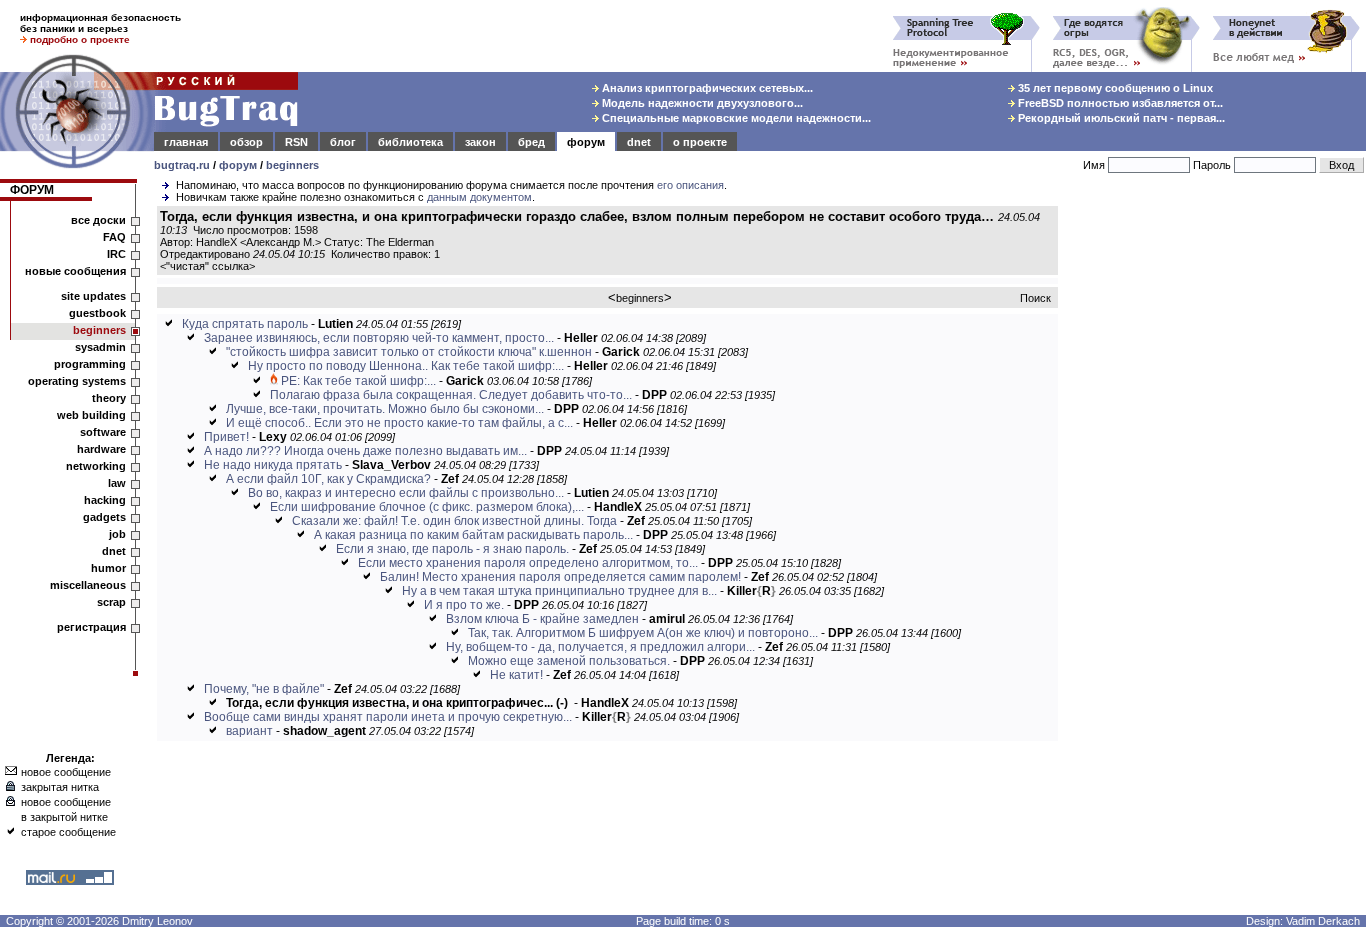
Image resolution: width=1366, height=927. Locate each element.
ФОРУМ (32, 190)
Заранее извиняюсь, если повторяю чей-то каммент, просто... (379, 338)
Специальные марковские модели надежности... (735, 118)
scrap (111, 602)
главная (186, 142)
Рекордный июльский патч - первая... (1120, 118)
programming (90, 364)
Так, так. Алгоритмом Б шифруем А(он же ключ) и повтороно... (643, 633)
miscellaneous (88, 585)
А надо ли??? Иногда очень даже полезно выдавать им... (365, 451)
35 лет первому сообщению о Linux (1114, 88)
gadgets (104, 517)
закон (480, 142)
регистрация (91, 627)
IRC (116, 254)
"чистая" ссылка (207, 266)
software (103, 432)
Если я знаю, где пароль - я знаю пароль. (452, 549)
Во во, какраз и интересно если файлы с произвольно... (406, 493)
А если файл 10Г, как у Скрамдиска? (328, 479)
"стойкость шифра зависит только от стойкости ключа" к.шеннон (409, 352)
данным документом (479, 197)
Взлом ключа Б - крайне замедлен (542, 619)
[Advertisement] (1216, 509)
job (117, 534)
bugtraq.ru (182, 165)
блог (343, 142)
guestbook (97, 313)
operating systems (77, 381)
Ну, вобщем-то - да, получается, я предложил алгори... (600, 647)
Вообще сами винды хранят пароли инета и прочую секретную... (388, 717)
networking (96, 466)
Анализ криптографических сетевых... (706, 88)
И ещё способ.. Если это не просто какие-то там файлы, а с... (399, 423)
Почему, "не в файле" (264, 689)
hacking (105, 500)
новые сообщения (75, 271)
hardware (101, 449)
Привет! (228, 437)
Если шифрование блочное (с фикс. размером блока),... (427, 507)
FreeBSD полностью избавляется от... (1119, 103)
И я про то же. (465, 605)
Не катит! (516, 675)
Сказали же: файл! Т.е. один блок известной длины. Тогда (454, 521)
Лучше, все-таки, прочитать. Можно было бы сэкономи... (385, 409)
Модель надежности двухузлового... (701, 103)
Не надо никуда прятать (273, 465)
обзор (246, 142)
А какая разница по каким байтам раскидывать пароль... (473, 535)
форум (586, 142)
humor (108, 568)
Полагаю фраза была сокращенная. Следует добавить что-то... (451, 395)
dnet (639, 142)
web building (91, 415)
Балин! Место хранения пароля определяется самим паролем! (560, 577)
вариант (249, 731)
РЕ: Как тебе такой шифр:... (358, 381)
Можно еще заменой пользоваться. (570, 661)
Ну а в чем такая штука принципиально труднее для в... (559, 591)
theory (109, 398)
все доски (98, 220)
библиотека (410, 142)
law (117, 483)
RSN (296, 142)
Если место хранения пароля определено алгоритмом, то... (528, 563)
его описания (690, 185)
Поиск (1035, 298)
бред (531, 142)
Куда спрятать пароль (245, 324)
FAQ (114, 237)
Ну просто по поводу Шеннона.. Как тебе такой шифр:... (406, 366)
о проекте (700, 142)
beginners (292, 165)
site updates (93, 296)
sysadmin (100, 347)
